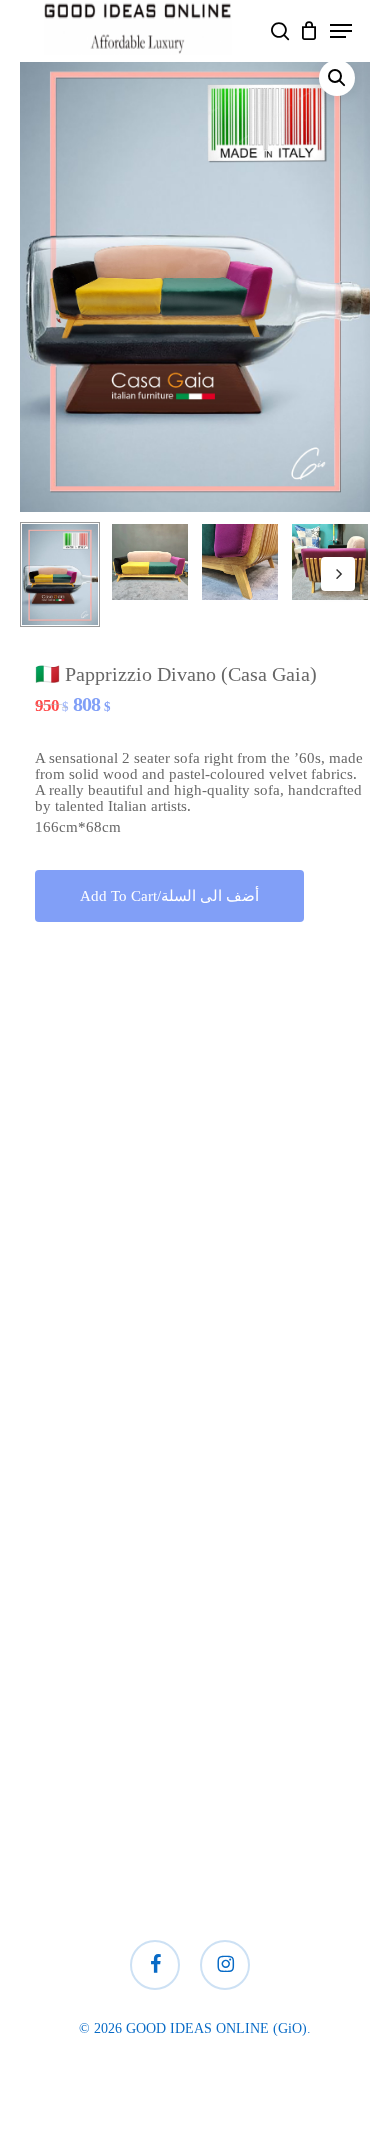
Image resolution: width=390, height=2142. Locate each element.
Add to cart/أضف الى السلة (169, 896)
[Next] (338, 574)
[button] (341, 31)
